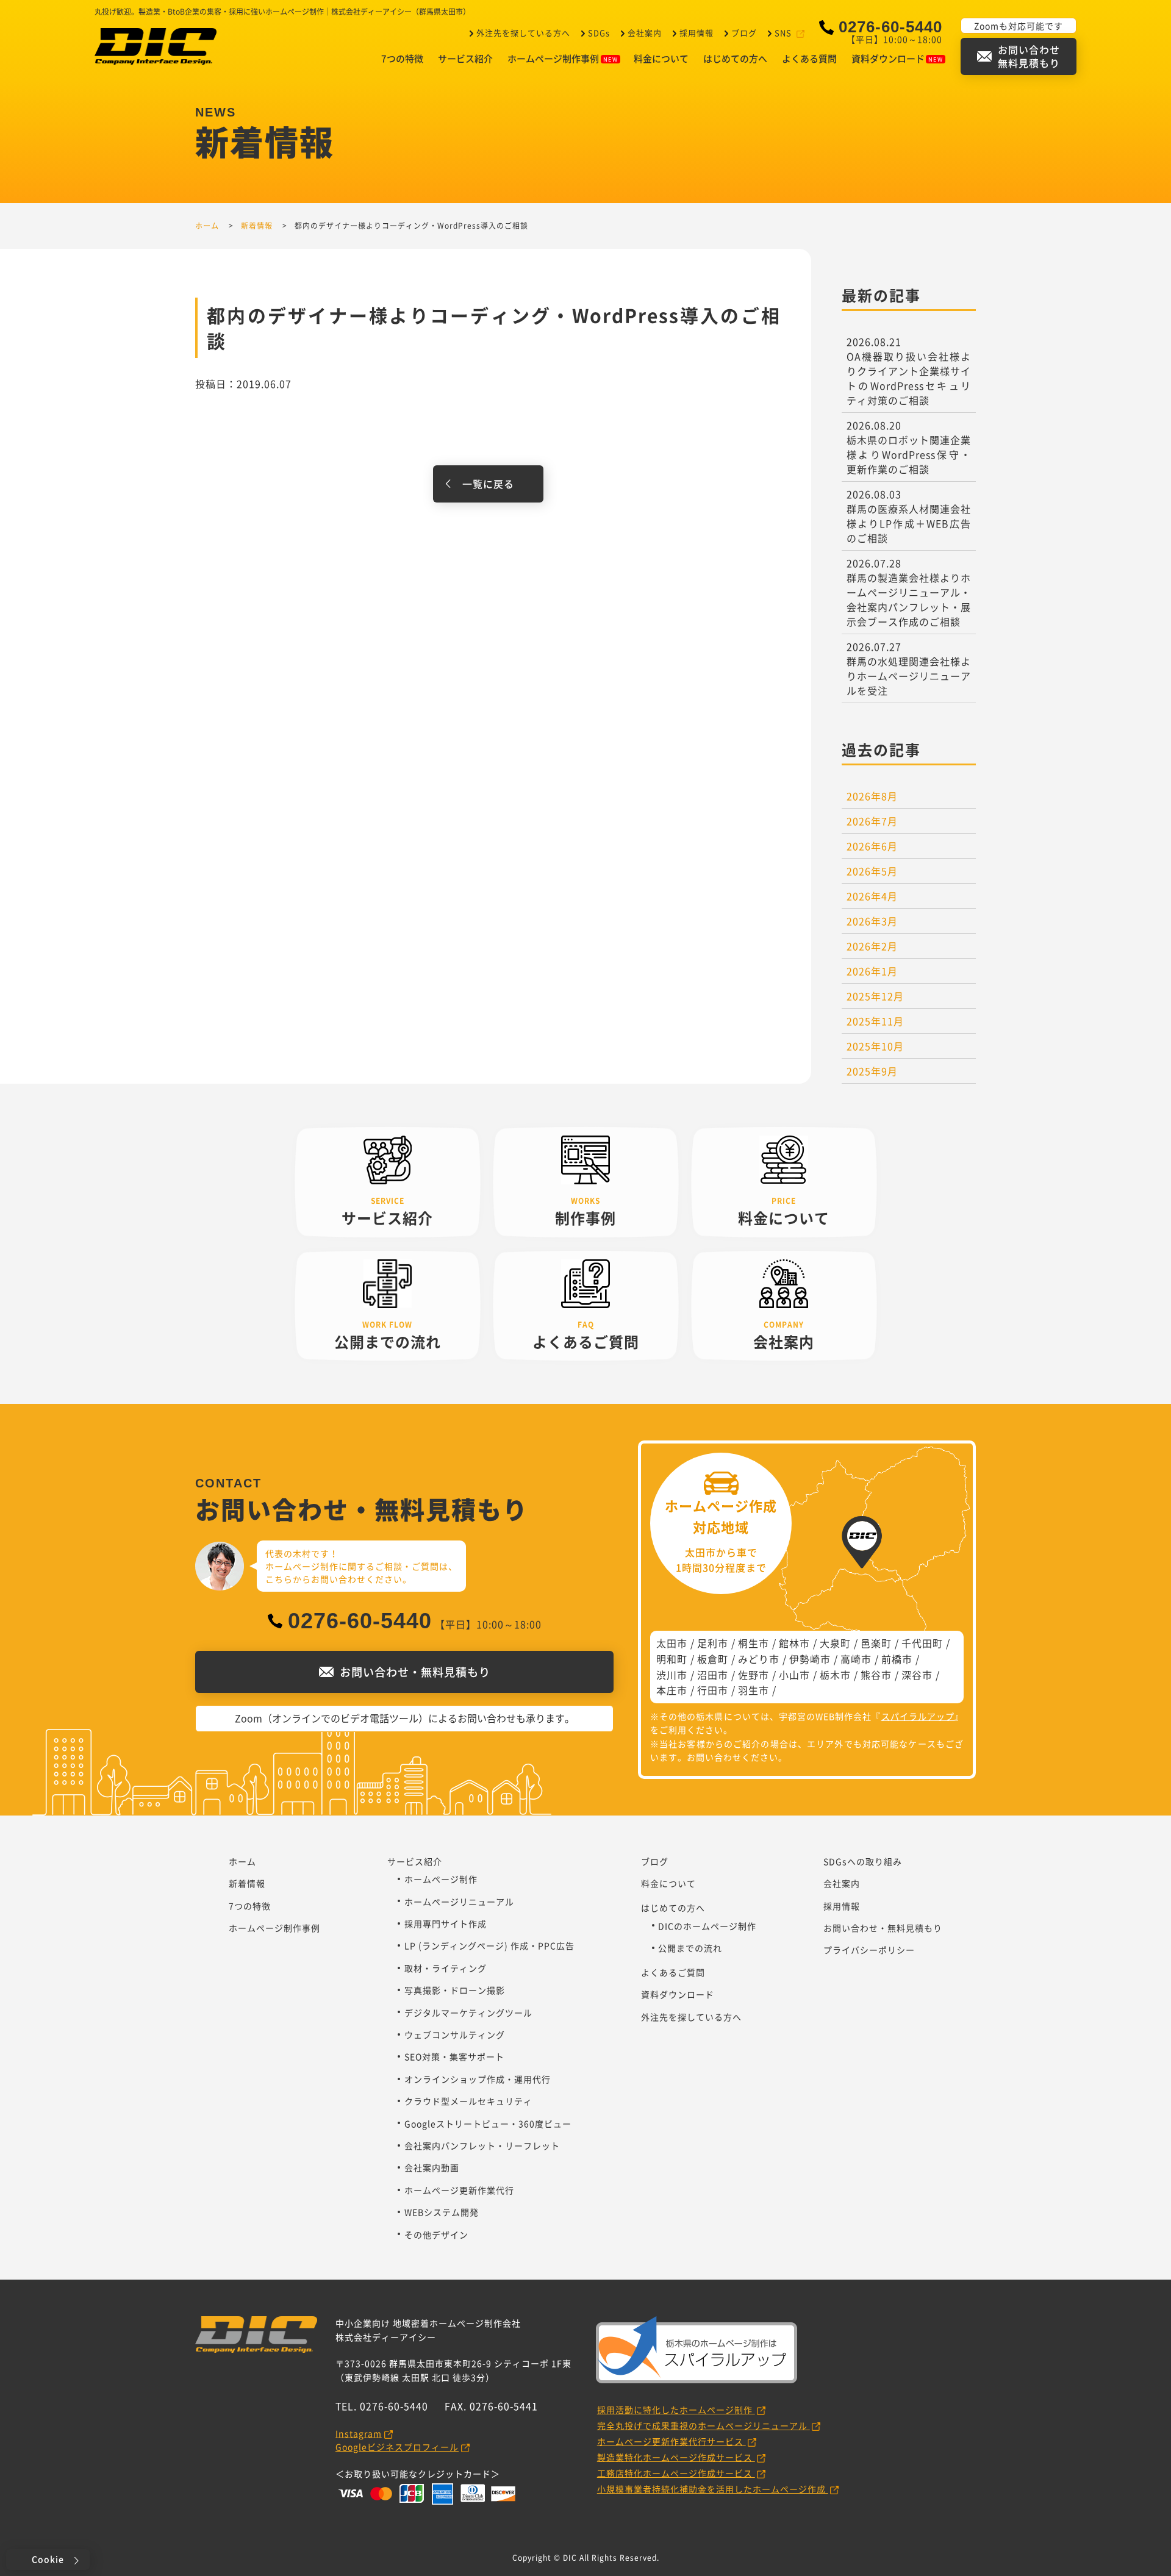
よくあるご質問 (673, 1972)
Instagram (359, 2433)
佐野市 (754, 1675)
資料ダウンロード (888, 59)
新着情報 (247, 1883)
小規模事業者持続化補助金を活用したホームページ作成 (713, 2489)
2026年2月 (872, 946)
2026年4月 (872, 896)
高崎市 (856, 1659)
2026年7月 (872, 821)
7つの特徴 (402, 59)
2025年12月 (875, 996)
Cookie (48, 2559)
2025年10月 (875, 1046)
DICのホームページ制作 (707, 1926)
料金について (661, 59)
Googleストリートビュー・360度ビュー (488, 2123)
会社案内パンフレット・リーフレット (482, 2145)
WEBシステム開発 (442, 2212)
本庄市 (672, 1690)
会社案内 (645, 33)
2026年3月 (872, 921)
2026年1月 (872, 971)
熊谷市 (876, 1675)
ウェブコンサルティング (455, 2034)
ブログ (744, 33)
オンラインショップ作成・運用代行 (478, 2079)
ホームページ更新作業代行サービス (671, 2441)
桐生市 (754, 1643)
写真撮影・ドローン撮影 (455, 1990)
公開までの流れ (690, 1948)
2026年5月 (872, 871)
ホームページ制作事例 (553, 59)
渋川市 (672, 1675)
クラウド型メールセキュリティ (468, 2101)
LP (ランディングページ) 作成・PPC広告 (489, 1945)
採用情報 (697, 33)
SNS (783, 33)
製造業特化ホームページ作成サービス (676, 2457)
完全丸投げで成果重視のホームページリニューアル (704, 2425)
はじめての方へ (735, 59)
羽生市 (754, 1690)
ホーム (242, 1861)
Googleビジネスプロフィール (397, 2447)
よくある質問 (809, 59)
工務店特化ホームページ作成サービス (676, 2473)
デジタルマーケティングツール (468, 2012)
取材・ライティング (446, 1968)
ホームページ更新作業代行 (459, 2190)
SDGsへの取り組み (863, 1861)
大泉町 (835, 1643)
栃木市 (835, 1675)
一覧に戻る (488, 484)
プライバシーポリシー (869, 1950)
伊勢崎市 (810, 1659)
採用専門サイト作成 (446, 1923)
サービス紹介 (465, 59)
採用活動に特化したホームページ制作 (676, 2410)
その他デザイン (436, 2234)
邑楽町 (876, 1643)
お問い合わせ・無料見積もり (883, 1928)
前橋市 (897, 1659)
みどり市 (759, 1659)
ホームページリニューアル (459, 1902)
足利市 (713, 1643)
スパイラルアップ (918, 1716)
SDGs (599, 33)
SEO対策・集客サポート (454, 2056)
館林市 (794, 1643)
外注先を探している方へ (523, 33)
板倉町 (713, 1659)
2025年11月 (875, 1021)
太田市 (672, 1643)
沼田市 (713, 1675)
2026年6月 (872, 846)
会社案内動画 (432, 2167)
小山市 (794, 1675)
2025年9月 (872, 1071)
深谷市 (917, 1675)
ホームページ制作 (441, 1879)
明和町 (672, 1659)
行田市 (713, 1690)
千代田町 (922, 1643)
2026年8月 (872, 796)
